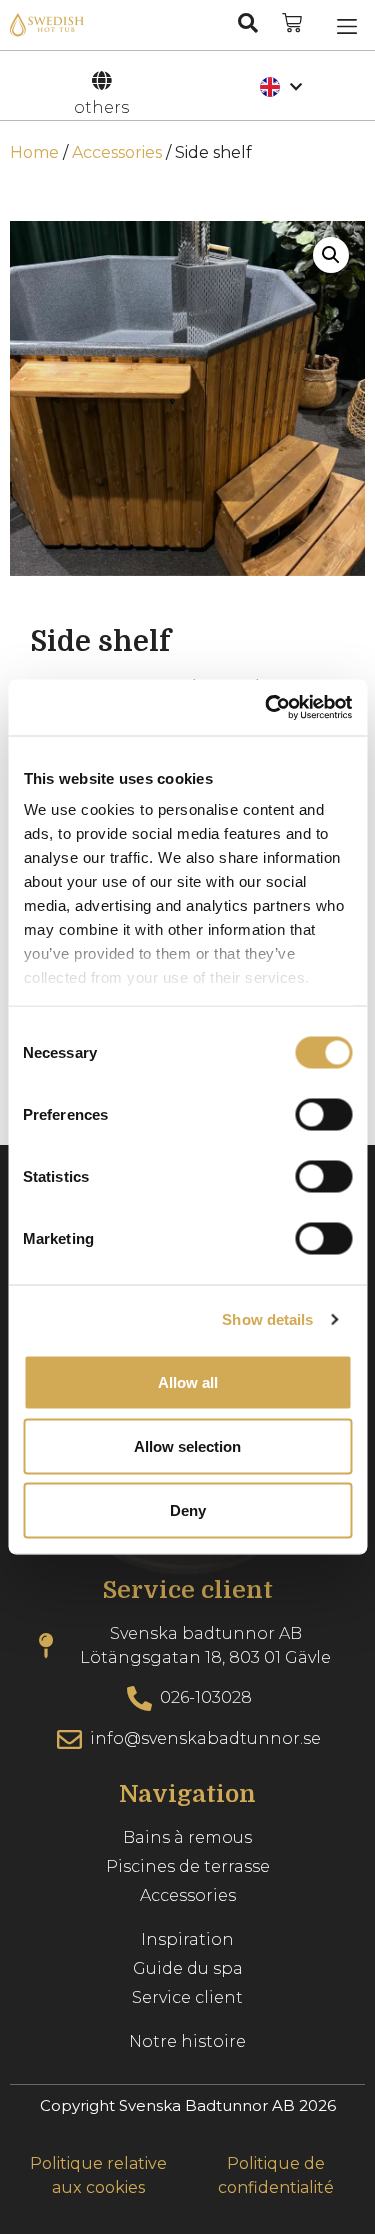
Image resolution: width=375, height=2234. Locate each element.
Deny (188, 1509)
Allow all (188, 1381)
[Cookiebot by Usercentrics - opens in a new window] (267, 708)
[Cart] (292, 23)
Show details (267, 1319)
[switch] (323, 1114)
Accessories (117, 152)
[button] (347, 25)
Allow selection (187, 1445)
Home (34, 152)
